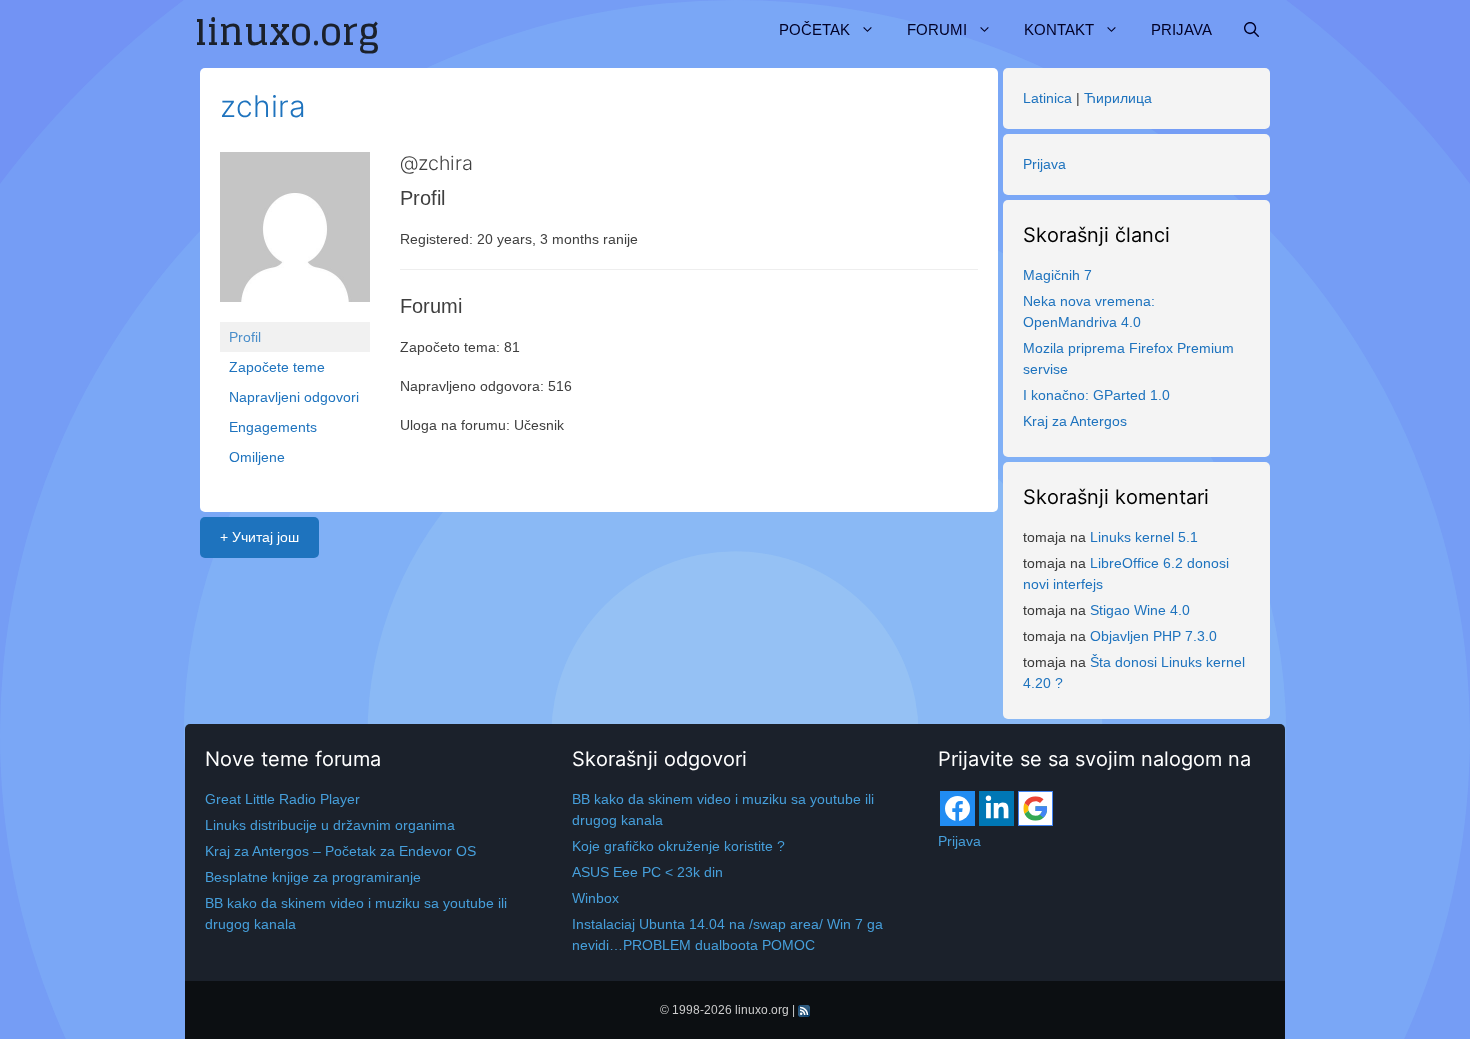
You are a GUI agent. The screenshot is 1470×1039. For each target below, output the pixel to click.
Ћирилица (1118, 98)
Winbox (595, 898)
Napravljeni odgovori (294, 397)
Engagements (273, 427)
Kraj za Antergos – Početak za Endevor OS (340, 851)
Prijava (1181, 29)
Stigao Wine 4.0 (1140, 610)
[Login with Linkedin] (996, 808)
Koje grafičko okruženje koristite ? (678, 846)
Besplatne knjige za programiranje (313, 877)
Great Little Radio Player (282, 799)
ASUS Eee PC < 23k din (647, 872)
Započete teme (277, 367)
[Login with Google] (1035, 808)
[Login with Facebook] (957, 808)
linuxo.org (762, 1010)
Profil (245, 337)
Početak (814, 29)
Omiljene (257, 457)
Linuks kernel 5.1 (1144, 537)
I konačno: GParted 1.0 (1096, 395)
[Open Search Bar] (1251, 30)
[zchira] (295, 236)
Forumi (937, 29)
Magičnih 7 (1057, 275)
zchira (263, 106)
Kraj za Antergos (1075, 421)
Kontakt (1059, 29)
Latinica (1047, 98)
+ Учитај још (259, 537)
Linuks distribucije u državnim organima (330, 825)
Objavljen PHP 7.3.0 (1153, 636)
